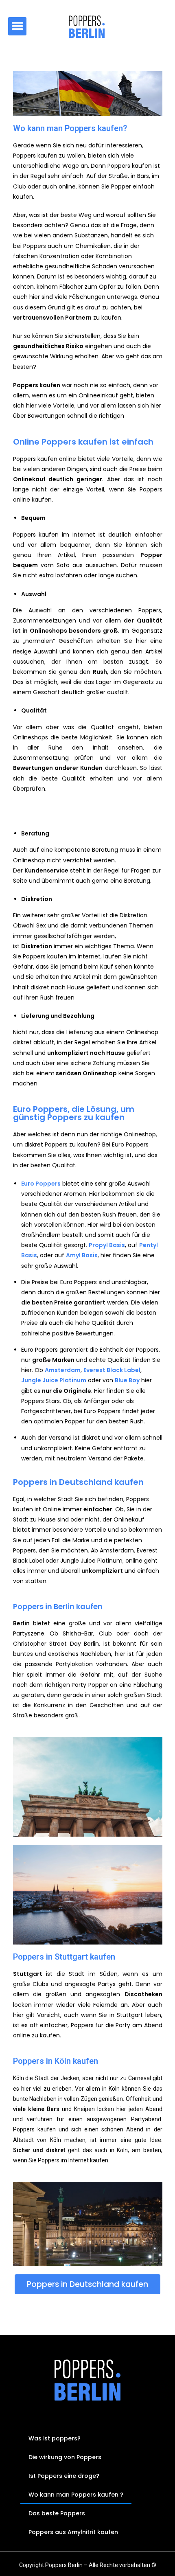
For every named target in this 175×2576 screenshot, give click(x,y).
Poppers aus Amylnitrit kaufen (73, 2532)
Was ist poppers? (55, 2438)
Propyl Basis (107, 1245)
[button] (17, 26)
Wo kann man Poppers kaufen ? (76, 2495)
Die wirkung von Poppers (65, 2457)
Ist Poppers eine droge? (64, 2476)
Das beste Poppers (57, 2513)
